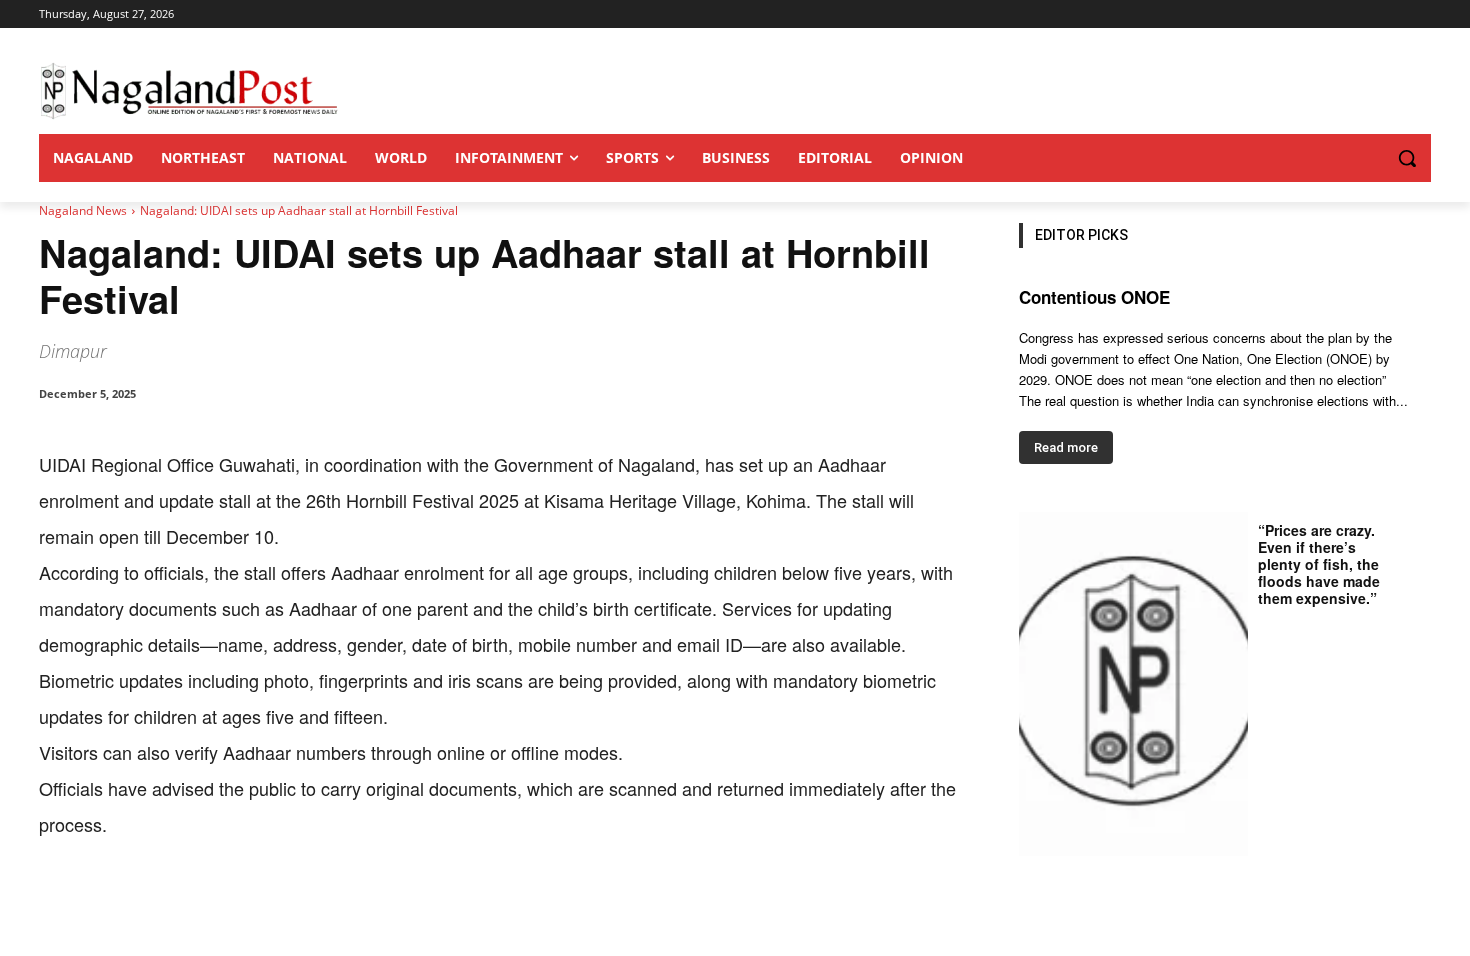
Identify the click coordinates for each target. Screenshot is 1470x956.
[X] (223, 904)
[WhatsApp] (269, 904)
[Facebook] (177, 904)
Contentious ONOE (1094, 297)
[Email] (361, 904)
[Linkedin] (315, 904)
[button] (1367, 158)
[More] (454, 904)
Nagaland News (83, 210)
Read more (1066, 447)
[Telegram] (407, 904)
